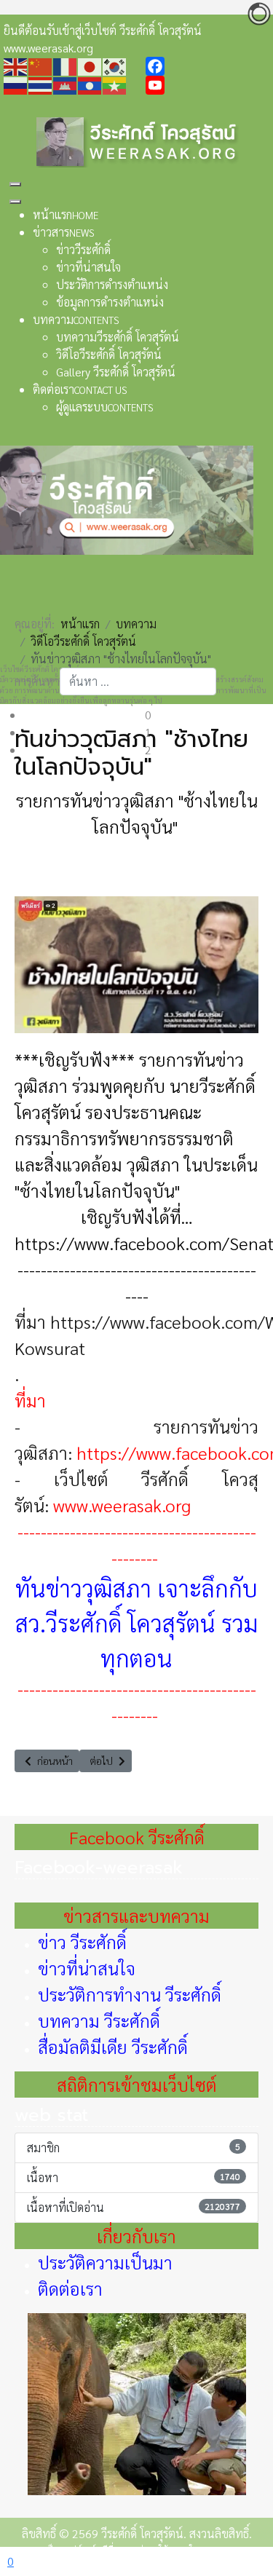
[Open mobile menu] (15, 184)
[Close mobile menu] (15, 202)
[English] (16, 65)
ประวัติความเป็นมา (105, 2262)
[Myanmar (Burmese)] (115, 84)
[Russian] (16, 84)
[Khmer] (66, 84)
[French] (66, 65)
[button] (148, 715)
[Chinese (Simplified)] (41, 65)
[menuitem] (66, 214)
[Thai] (41, 84)
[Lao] (90, 84)
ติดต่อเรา (70, 2288)
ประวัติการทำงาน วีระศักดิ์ (130, 1994)
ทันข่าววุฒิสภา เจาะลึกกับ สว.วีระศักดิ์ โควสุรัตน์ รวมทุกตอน (137, 1623)
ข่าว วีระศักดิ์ (82, 1942)
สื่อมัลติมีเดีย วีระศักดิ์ (113, 2047)
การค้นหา (37, 681)
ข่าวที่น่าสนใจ (87, 1968)
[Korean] (115, 65)
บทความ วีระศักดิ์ (99, 2020)
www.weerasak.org (122, 1505)
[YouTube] (208, 85)
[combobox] (138, 681)
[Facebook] (208, 66)
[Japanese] (90, 65)
